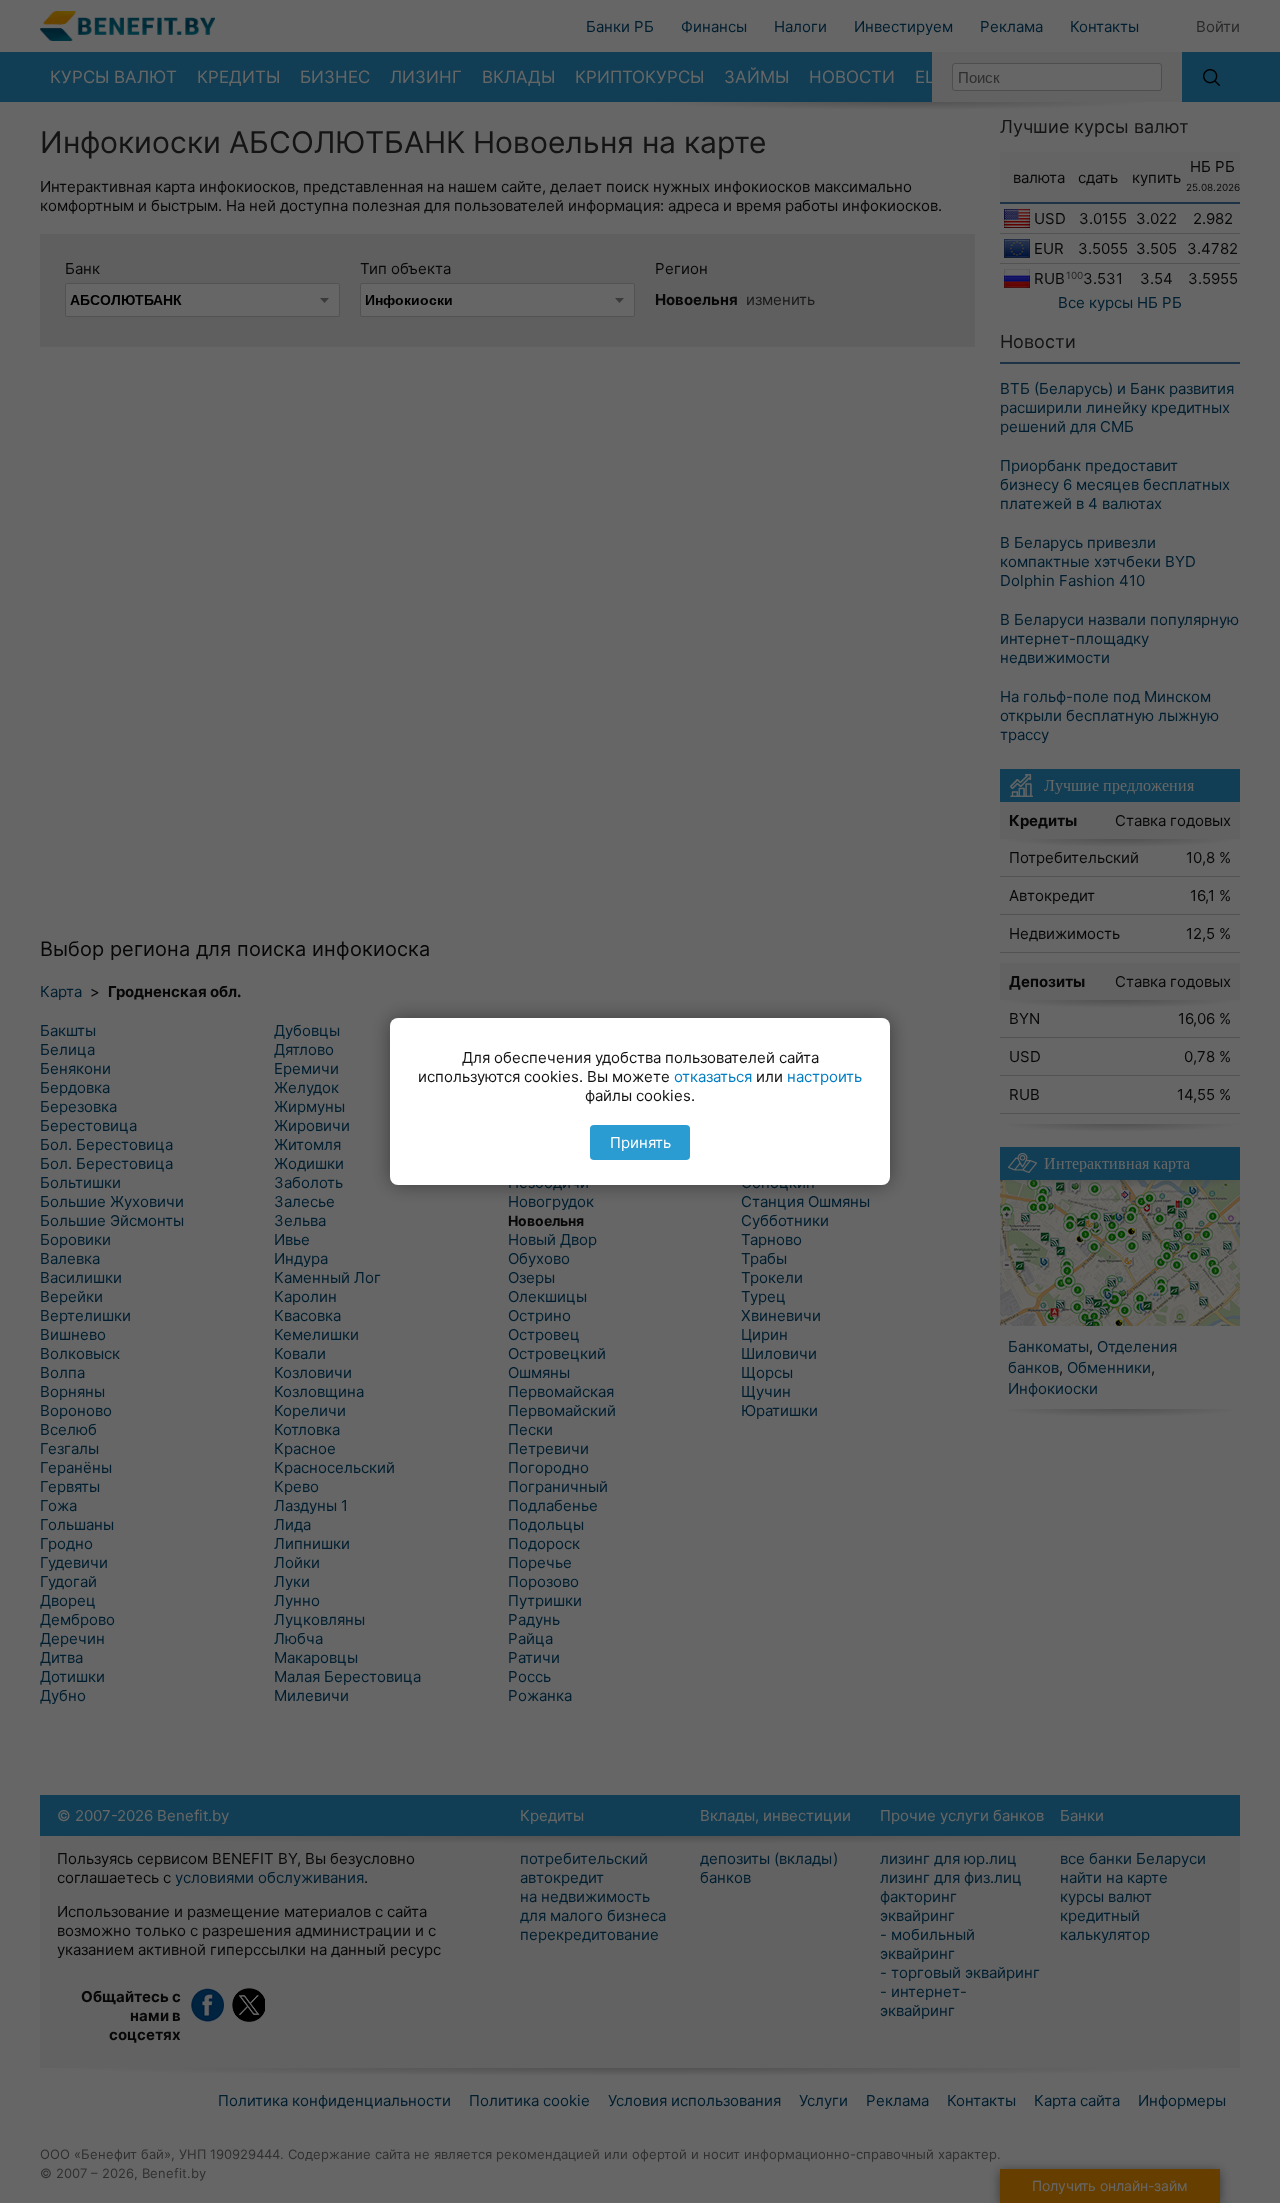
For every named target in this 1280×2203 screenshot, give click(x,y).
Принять (640, 1142)
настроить (824, 1076)
